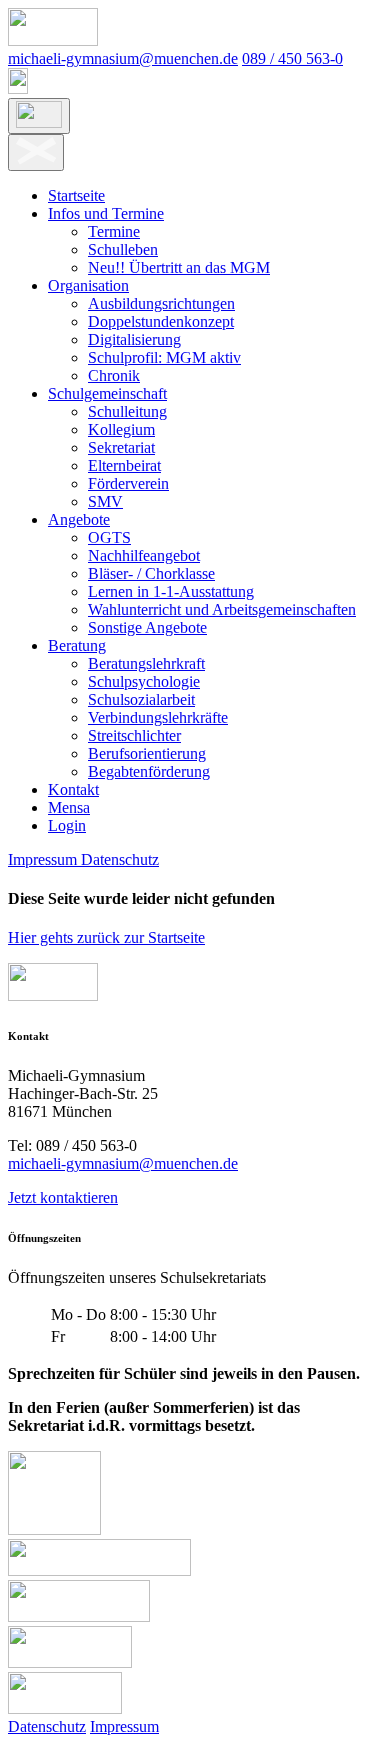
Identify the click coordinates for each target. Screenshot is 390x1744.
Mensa (69, 807)
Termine (114, 231)
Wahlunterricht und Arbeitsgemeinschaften (222, 609)
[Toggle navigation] (39, 116)
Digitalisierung (134, 339)
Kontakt (73, 789)
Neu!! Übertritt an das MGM (179, 267)
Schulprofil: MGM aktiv (164, 357)
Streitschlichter (134, 735)
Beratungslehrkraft (146, 663)
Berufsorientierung (147, 753)
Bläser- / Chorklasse (151, 573)
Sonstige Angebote (147, 627)
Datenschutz (120, 859)
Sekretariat (121, 447)
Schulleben (123, 249)
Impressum (44, 859)
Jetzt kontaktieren (63, 1197)
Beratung (77, 645)
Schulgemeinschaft (107, 393)
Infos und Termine (106, 213)
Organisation (88, 285)
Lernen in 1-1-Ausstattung (171, 591)
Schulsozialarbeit (141, 699)
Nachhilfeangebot (144, 555)
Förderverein (128, 483)
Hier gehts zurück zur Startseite (106, 937)
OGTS (109, 537)
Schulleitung (127, 411)
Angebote (79, 519)
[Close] (36, 152)
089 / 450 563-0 (292, 58)
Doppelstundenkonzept (161, 321)
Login (67, 825)
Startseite (76, 195)
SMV (105, 501)
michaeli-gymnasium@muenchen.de (123, 58)
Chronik (114, 375)
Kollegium (121, 429)
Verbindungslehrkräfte (158, 717)
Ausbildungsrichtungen (161, 303)
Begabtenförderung (149, 771)
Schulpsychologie (144, 681)
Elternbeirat (124, 465)
